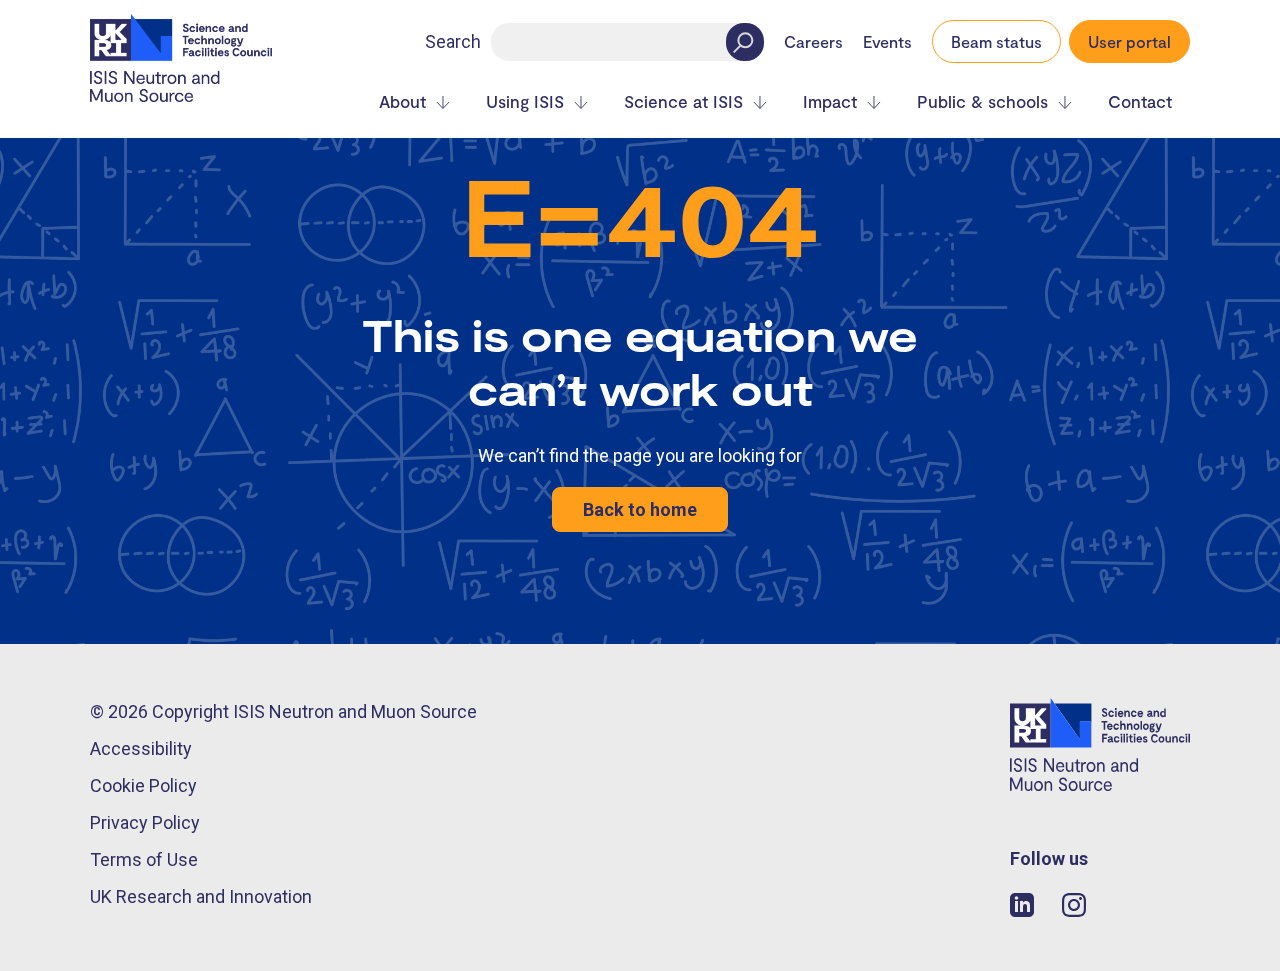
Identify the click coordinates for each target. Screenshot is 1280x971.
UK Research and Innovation (201, 896)
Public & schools (982, 101)
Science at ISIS (683, 101)
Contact (1140, 101)
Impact (830, 101)
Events (887, 42)
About (402, 101)
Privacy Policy (145, 822)
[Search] (745, 42)
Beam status (996, 41)
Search (453, 41)
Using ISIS (525, 101)
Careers (813, 42)
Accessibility (141, 748)
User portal (1129, 41)
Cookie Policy (143, 785)
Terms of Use (144, 859)
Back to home (640, 509)
